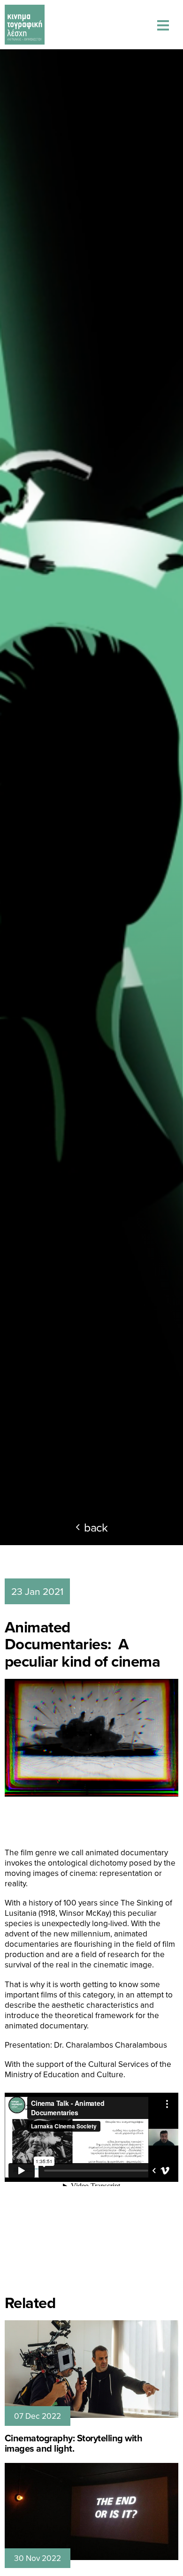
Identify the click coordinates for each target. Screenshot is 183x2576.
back (96, 1527)
